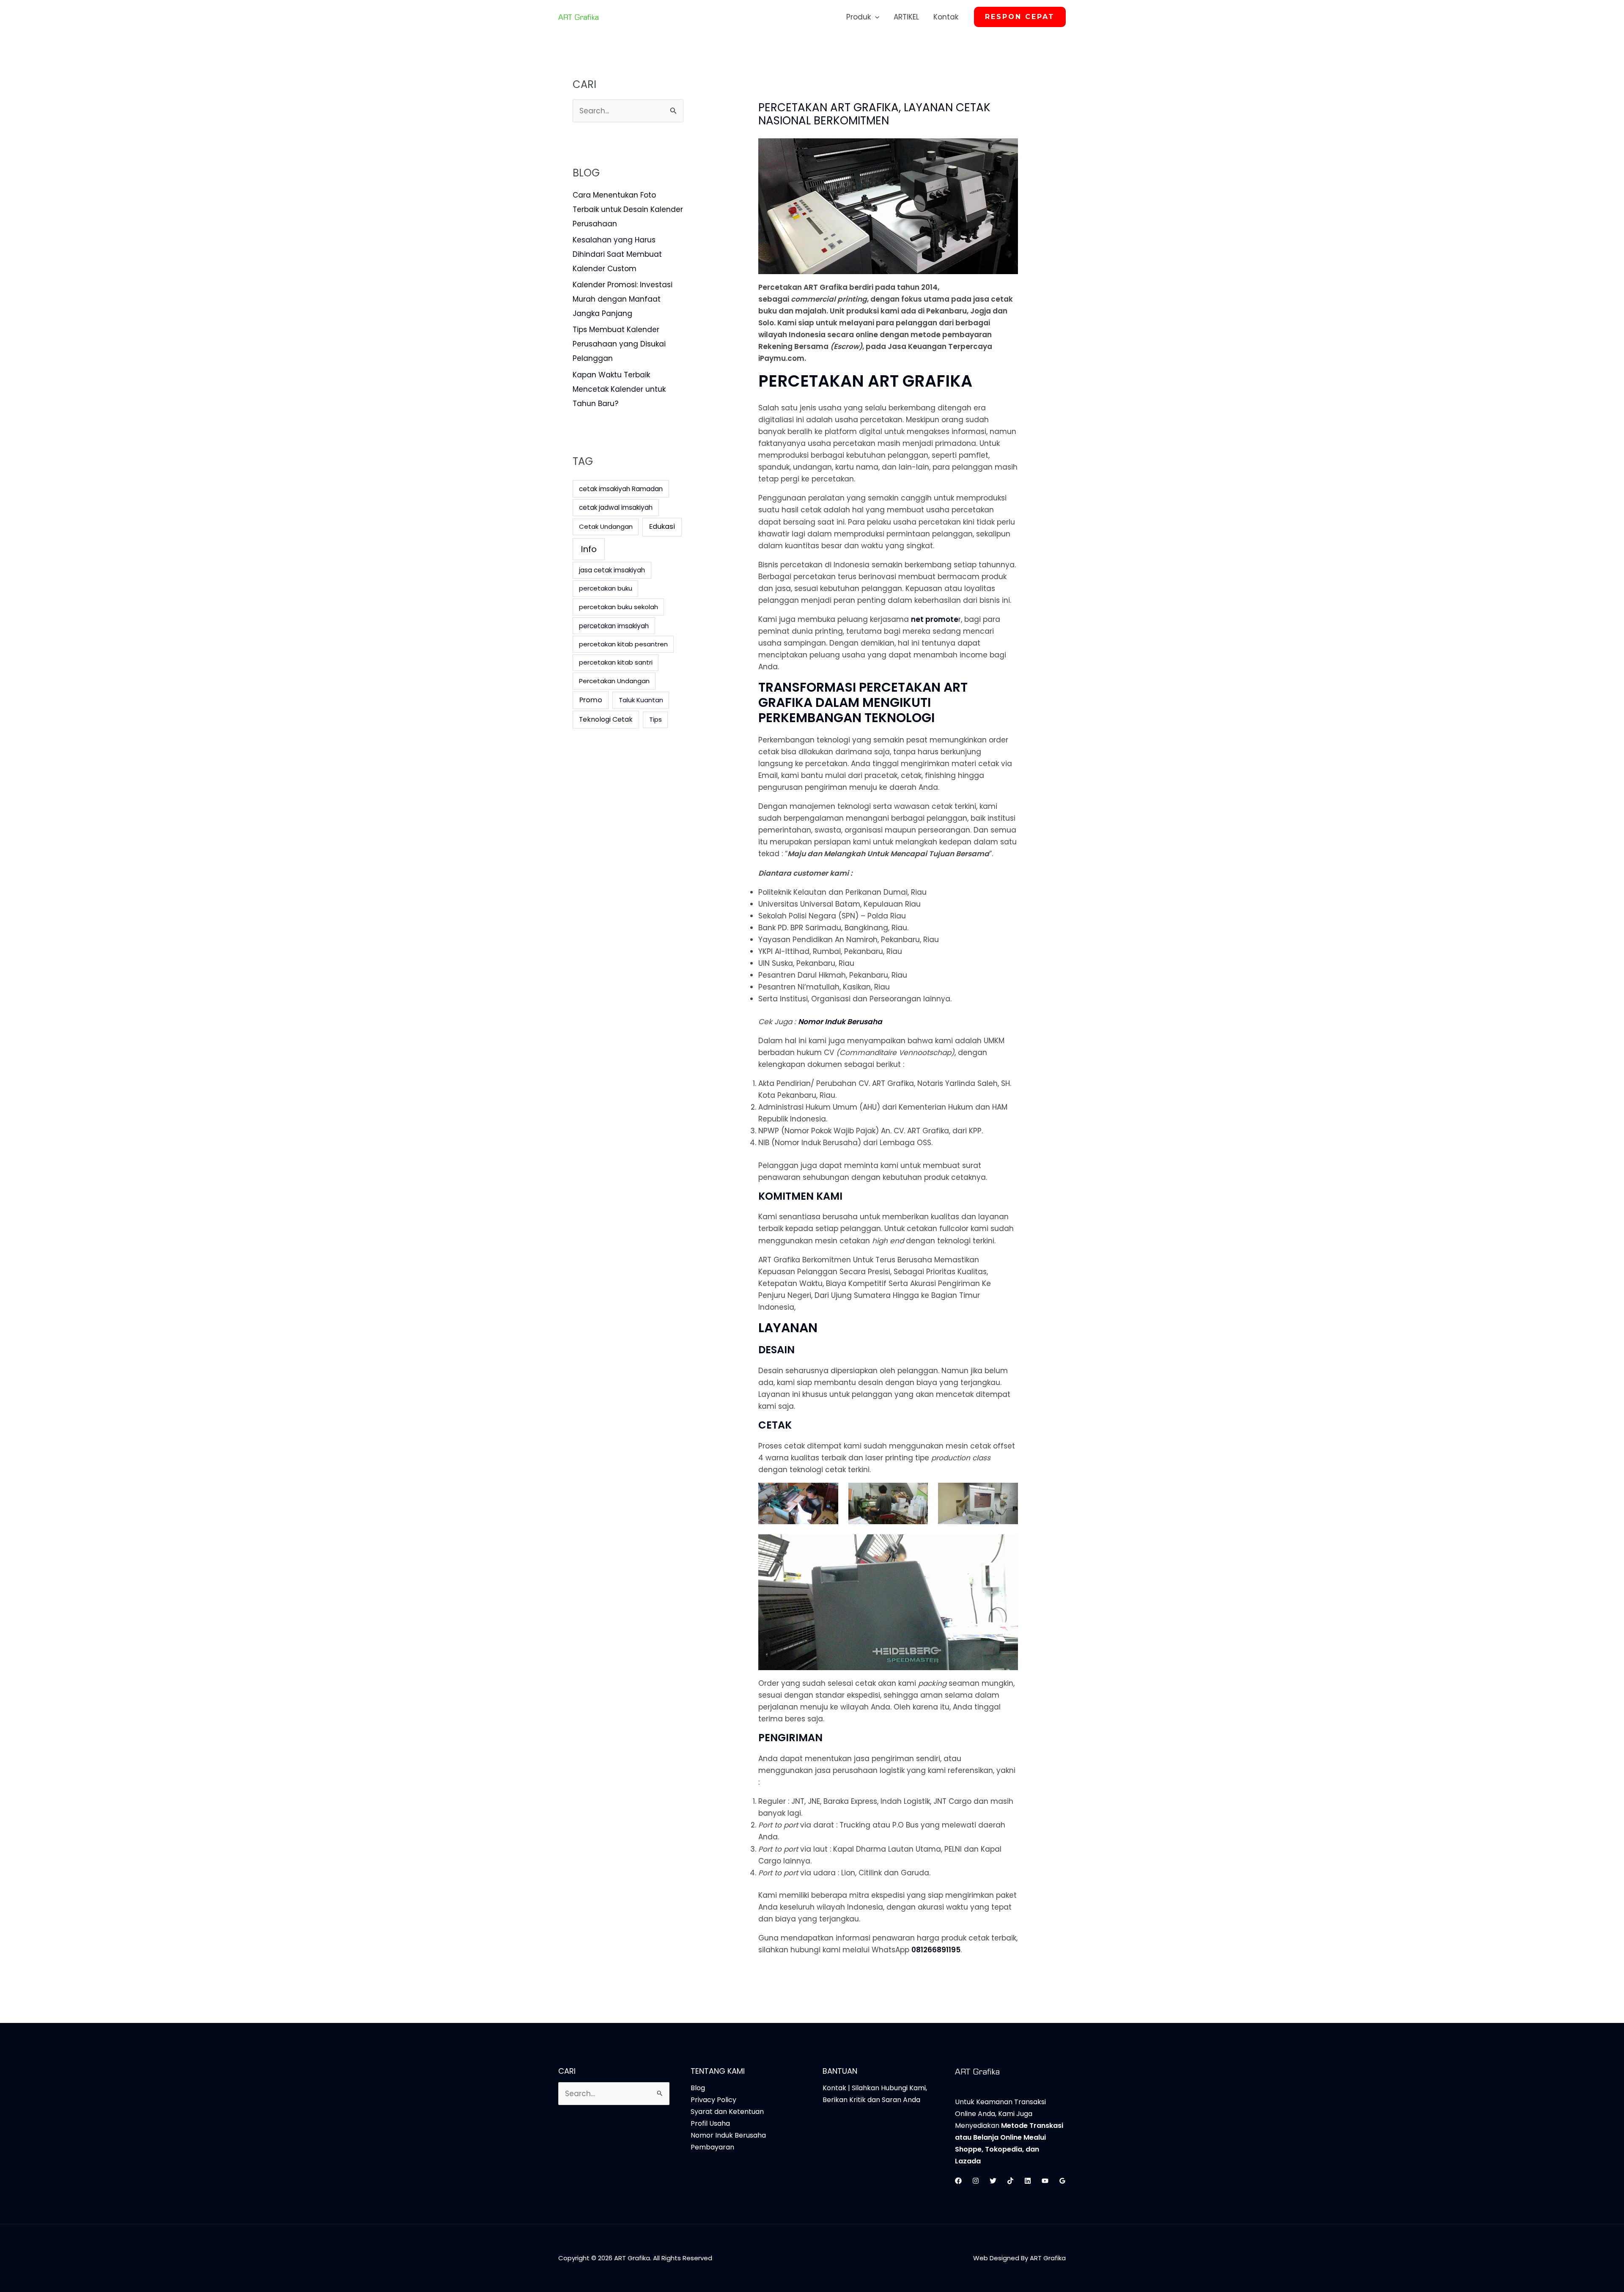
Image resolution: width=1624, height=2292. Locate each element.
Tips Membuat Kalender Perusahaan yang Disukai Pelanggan (619, 344)
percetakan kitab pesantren (623, 644)
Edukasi (662, 526)
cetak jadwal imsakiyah (616, 507)
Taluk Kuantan (641, 700)
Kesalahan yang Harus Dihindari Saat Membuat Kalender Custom (617, 254)
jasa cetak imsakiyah (612, 570)
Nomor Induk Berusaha (840, 1022)
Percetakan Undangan (614, 681)
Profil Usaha (710, 2123)
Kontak (946, 17)
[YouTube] (1045, 2181)
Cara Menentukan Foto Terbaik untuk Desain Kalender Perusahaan (628, 209)
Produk (859, 17)
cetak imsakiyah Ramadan (621, 489)
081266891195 (936, 1950)
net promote (935, 619)
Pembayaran (712, 2147)
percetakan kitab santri (616, 662)
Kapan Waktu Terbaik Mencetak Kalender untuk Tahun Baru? (619, 389)
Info (589, 549)
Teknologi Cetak (606, 719)
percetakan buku (606, 588)
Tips (656, 719)
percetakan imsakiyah (614, 626)
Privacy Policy (713, 2100)
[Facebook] (958, 2181)
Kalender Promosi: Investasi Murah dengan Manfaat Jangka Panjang (623, 299)
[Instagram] (976, 2181)
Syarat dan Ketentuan (727, 2112)
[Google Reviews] (1062, 2181)
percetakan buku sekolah (619, 607)
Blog (698, 2088)
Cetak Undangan (606, 526)
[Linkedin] (1028, 2181)
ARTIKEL (906, 17)
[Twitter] (993, 2181)
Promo (591, 700)
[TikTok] (1010, 2181)
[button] (875, 17)
